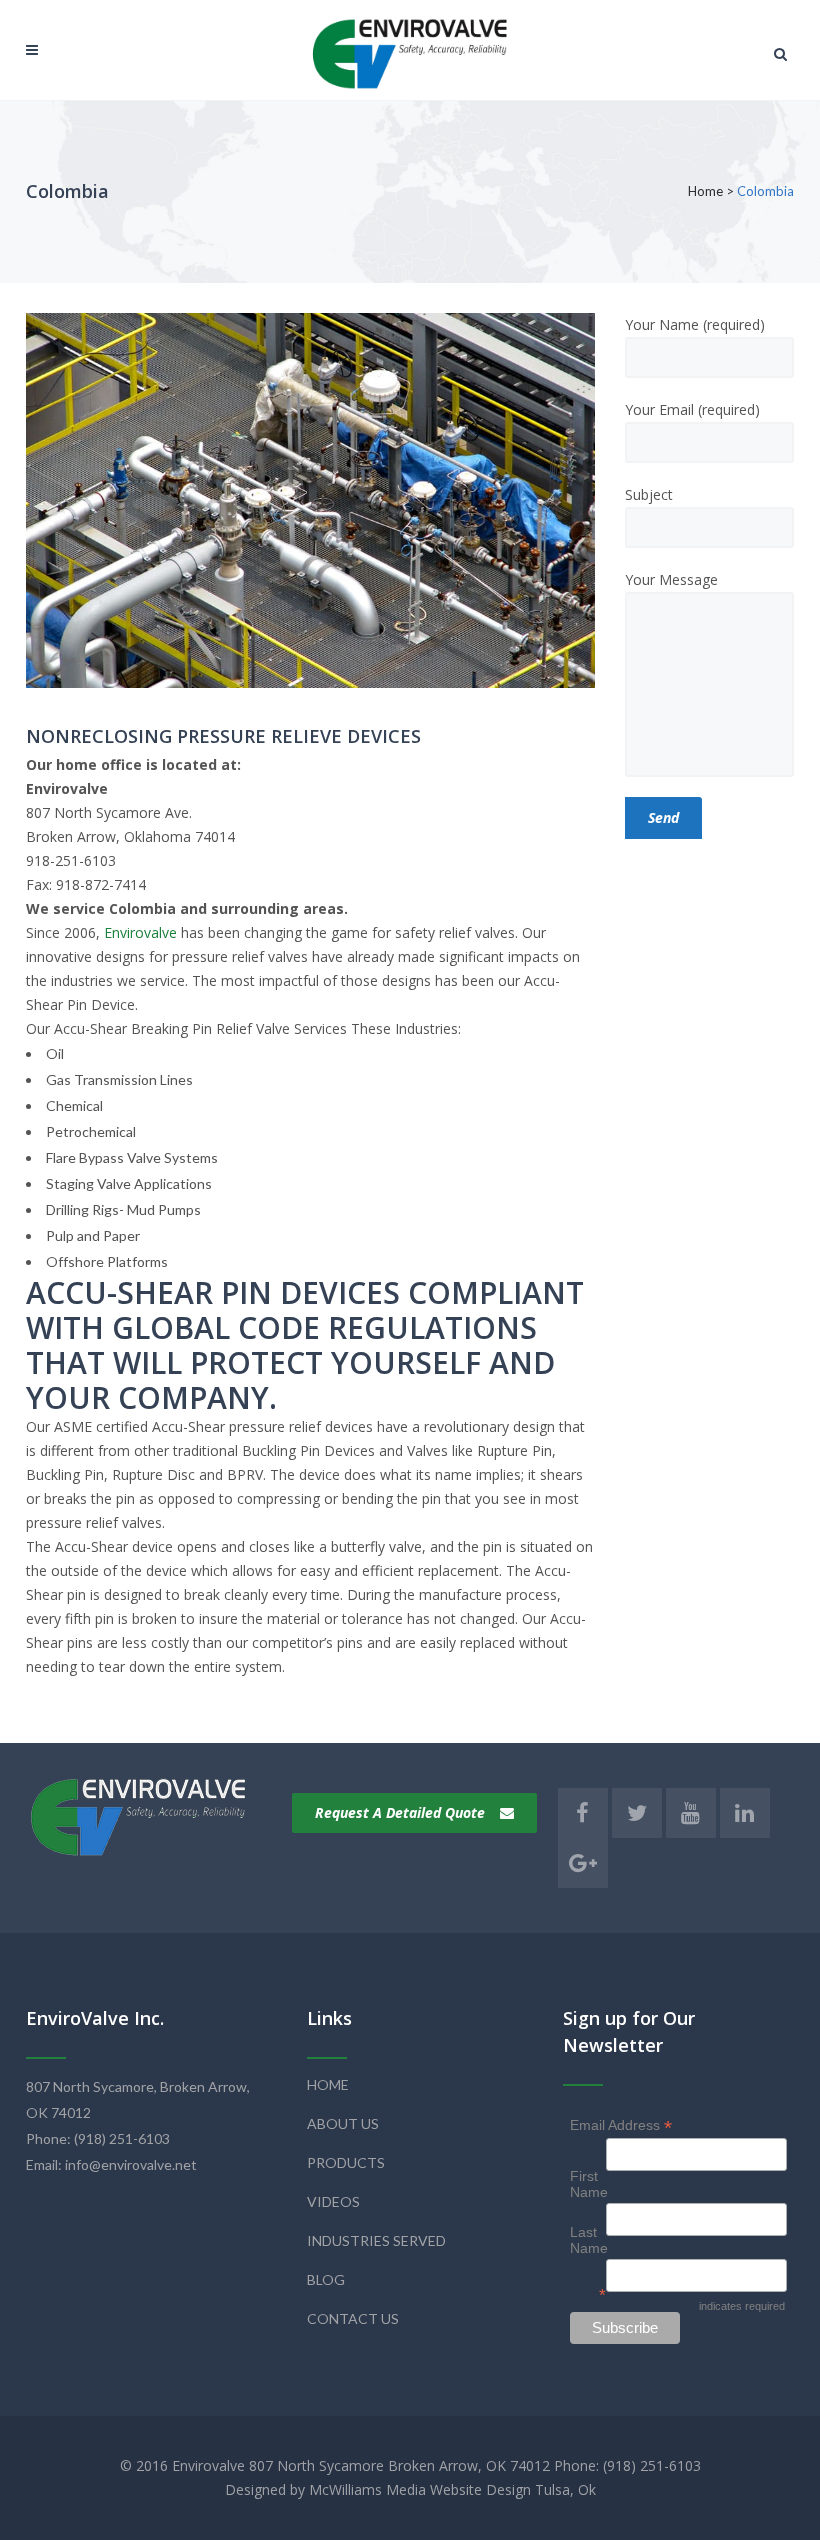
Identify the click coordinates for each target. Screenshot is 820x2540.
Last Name (589, 2240)
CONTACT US (353, 2318)
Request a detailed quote (400, 1812)
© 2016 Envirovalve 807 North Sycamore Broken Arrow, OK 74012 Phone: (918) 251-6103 (410, 2465)
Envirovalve (140, 932)
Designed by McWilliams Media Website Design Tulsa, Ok (410, 2489)
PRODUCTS (346, 2162)
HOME (328, 2084)
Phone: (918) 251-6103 (98, 2138)
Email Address (621, 2125)
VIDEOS (333, 2201)
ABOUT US (343, 2123)
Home (705, 191)
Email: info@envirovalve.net (111, 2164)
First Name (589, 2184)
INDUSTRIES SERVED (376, 2240)
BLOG (326, 2279)
